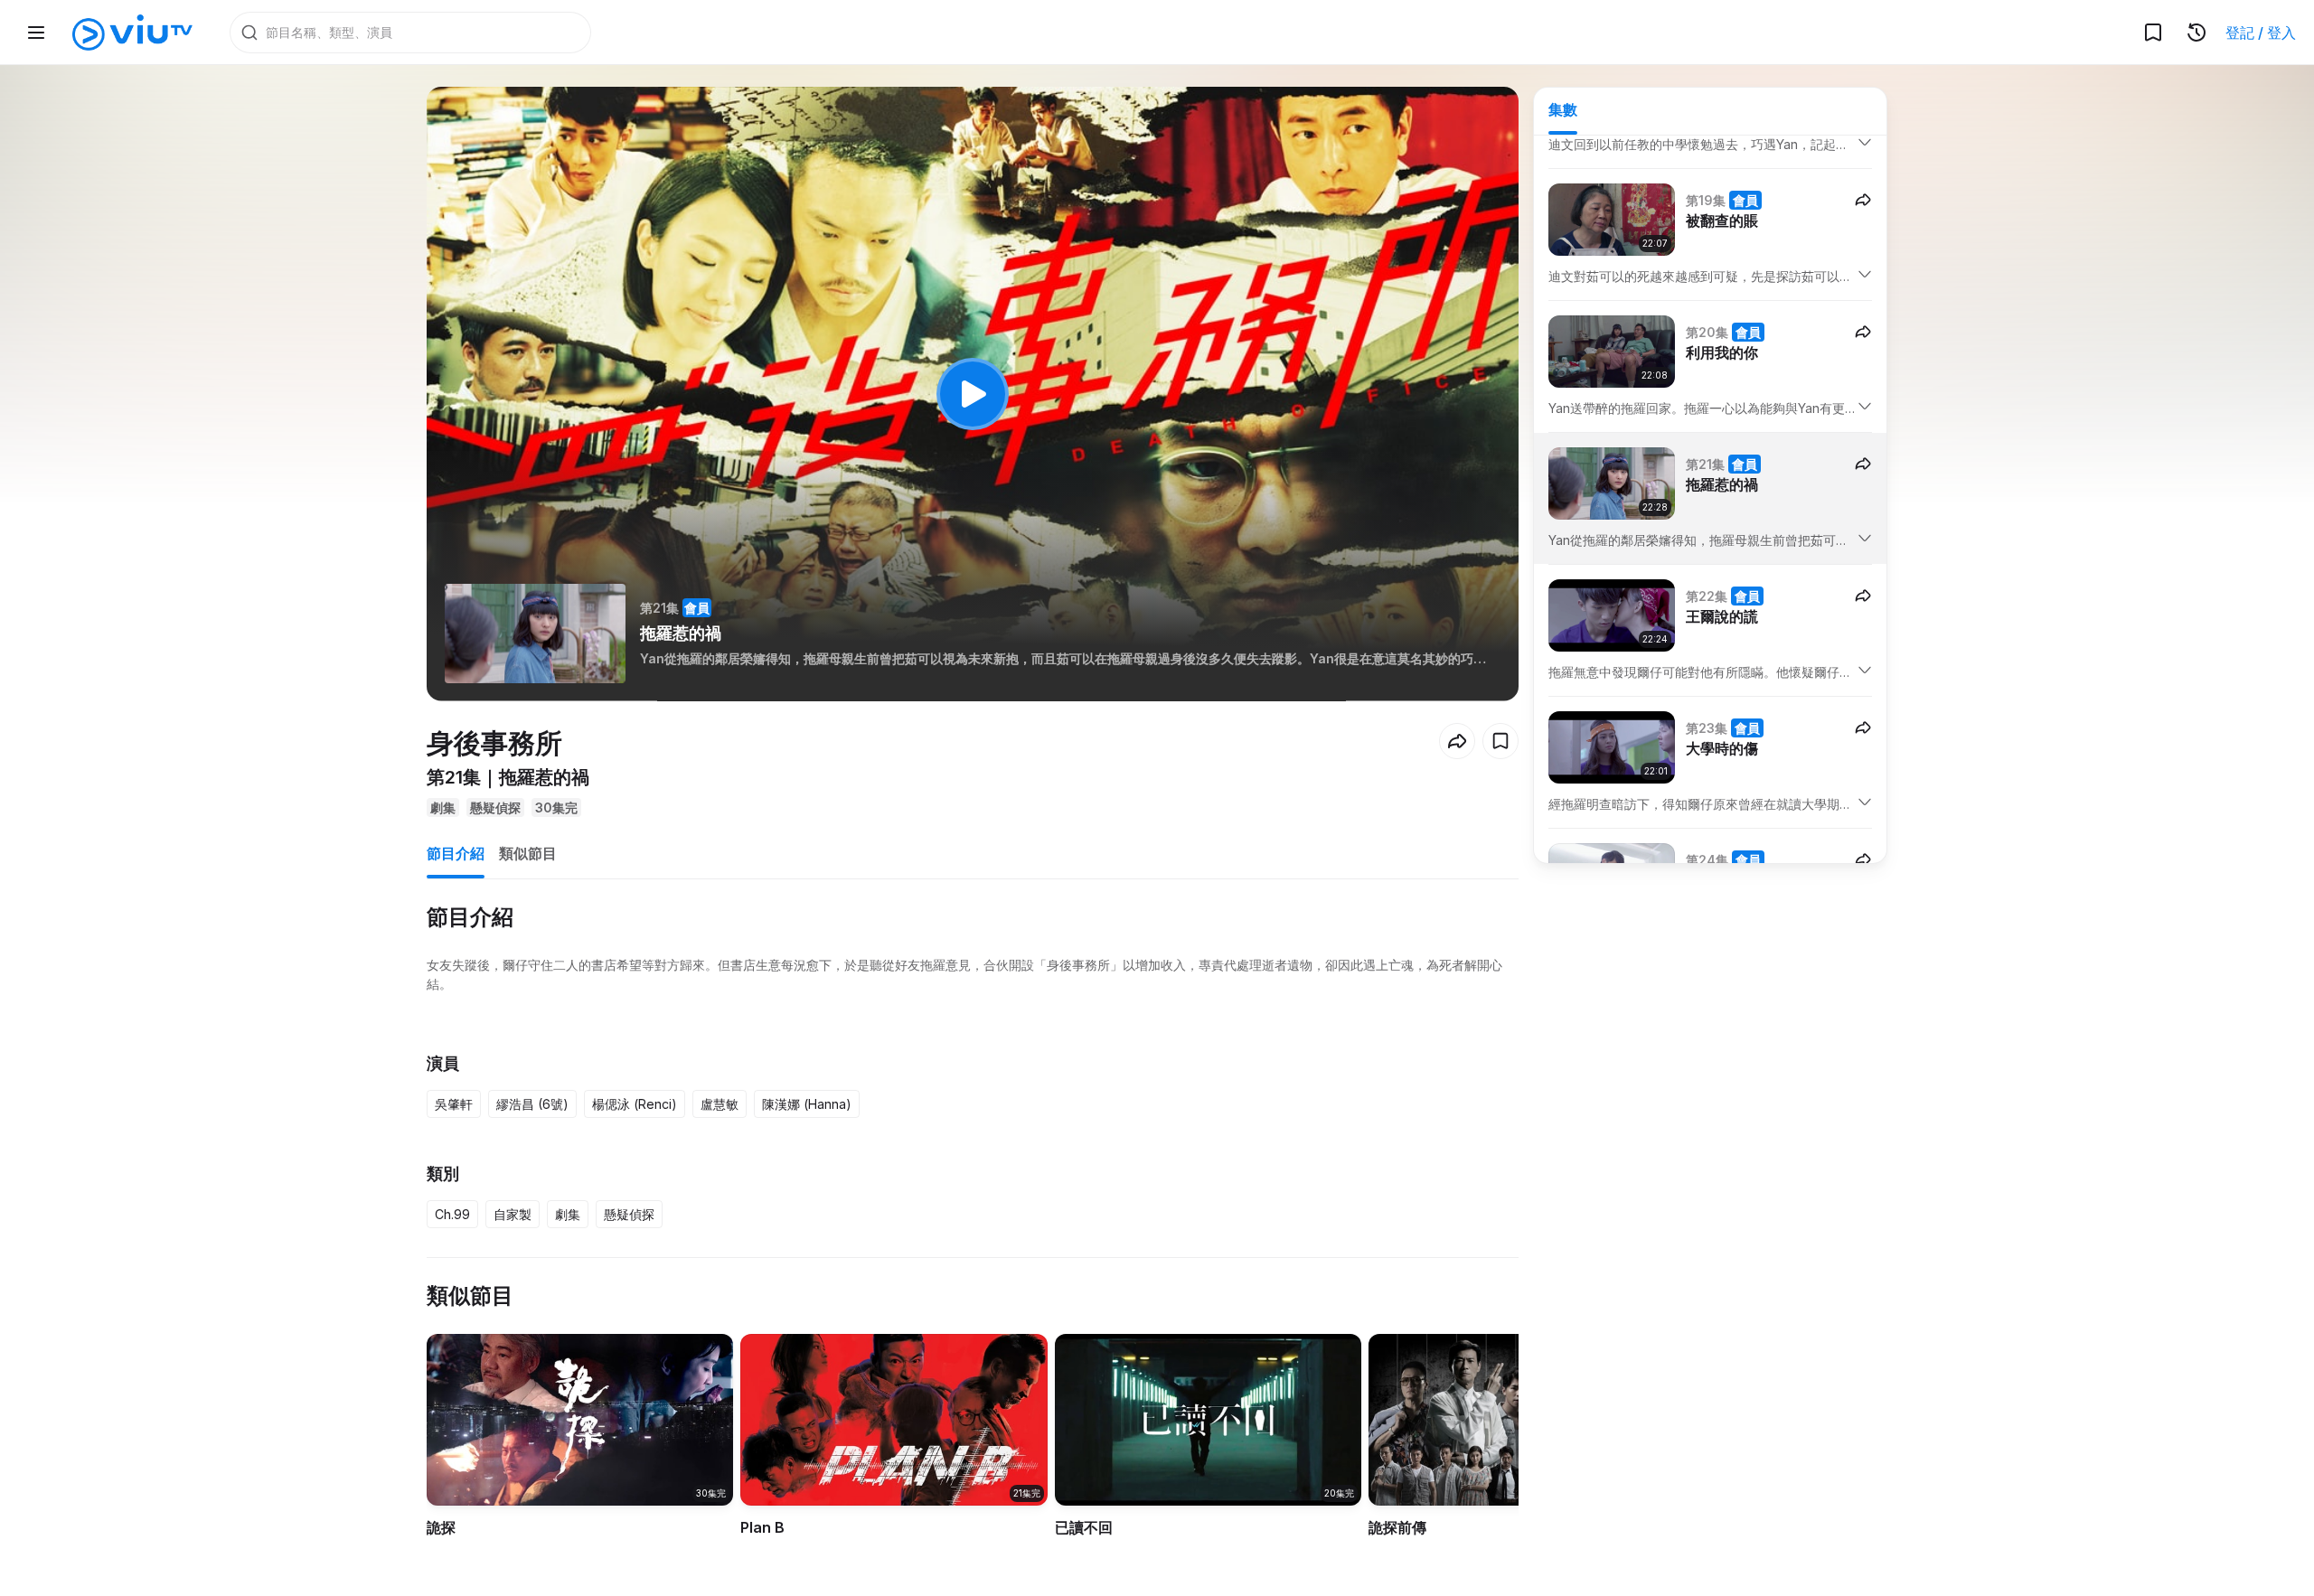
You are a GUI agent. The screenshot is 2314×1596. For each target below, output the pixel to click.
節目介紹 (456, 853)
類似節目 (528, 853)
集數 (1563, 109)
